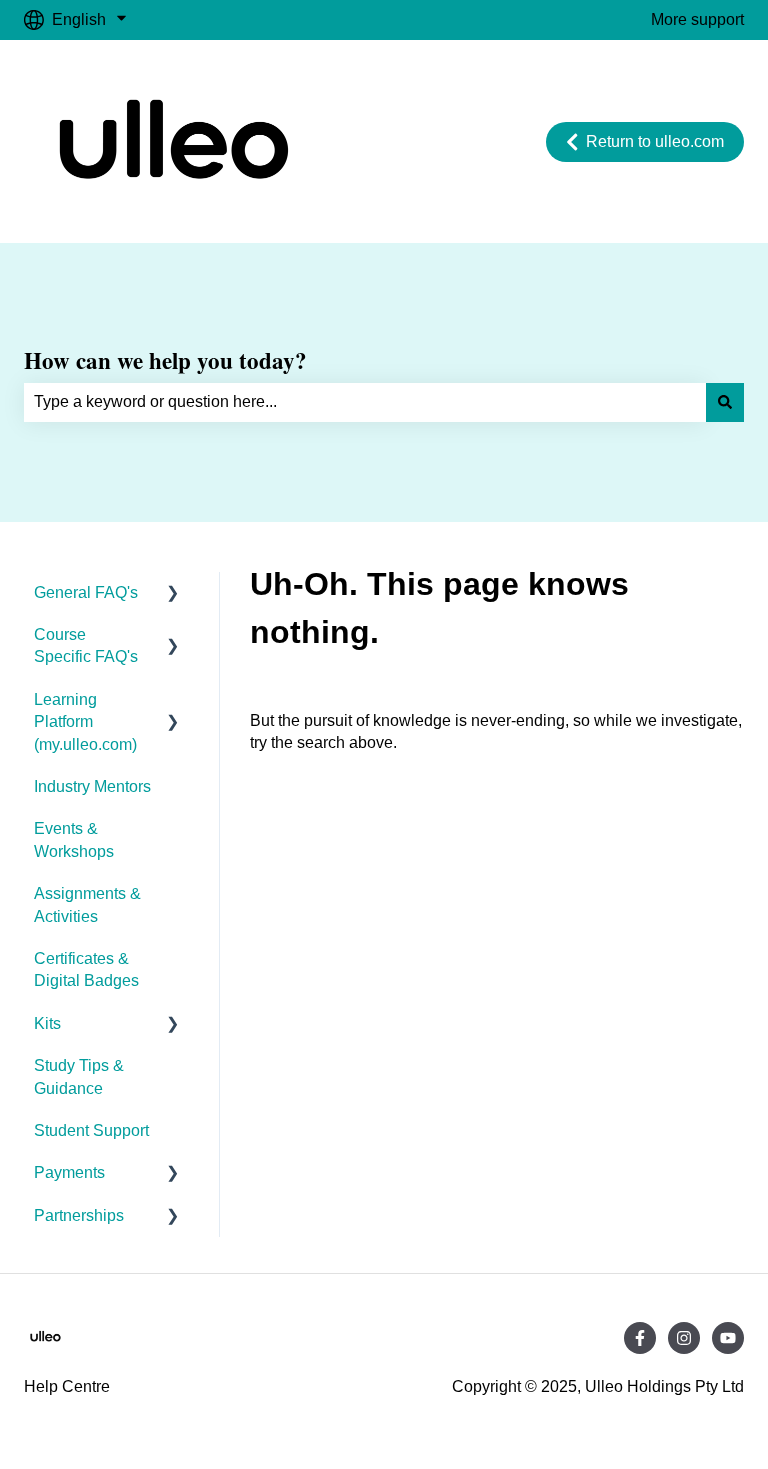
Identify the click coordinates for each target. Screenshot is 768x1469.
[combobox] (365, 402)
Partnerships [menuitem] (79, 1215)
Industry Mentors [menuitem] (92, 786)
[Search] (725, 402)
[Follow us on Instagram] (684, 1338)
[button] (173, 594)
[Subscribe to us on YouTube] (728, 1338)
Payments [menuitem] (69, 1172)
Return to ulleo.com (655, 141)
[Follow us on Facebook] (640, 1338)
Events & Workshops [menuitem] (74, 839)
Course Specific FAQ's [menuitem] (86, 645)
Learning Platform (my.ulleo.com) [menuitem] (85, 722)
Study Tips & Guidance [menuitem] (79, 1076)
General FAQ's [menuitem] (86, 592)
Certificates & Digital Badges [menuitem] (86, 969)
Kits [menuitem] (47, 1023)
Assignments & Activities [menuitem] (87, 904)
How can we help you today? (165, 360)
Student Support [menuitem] (91, 1130)
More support (697, 19)
